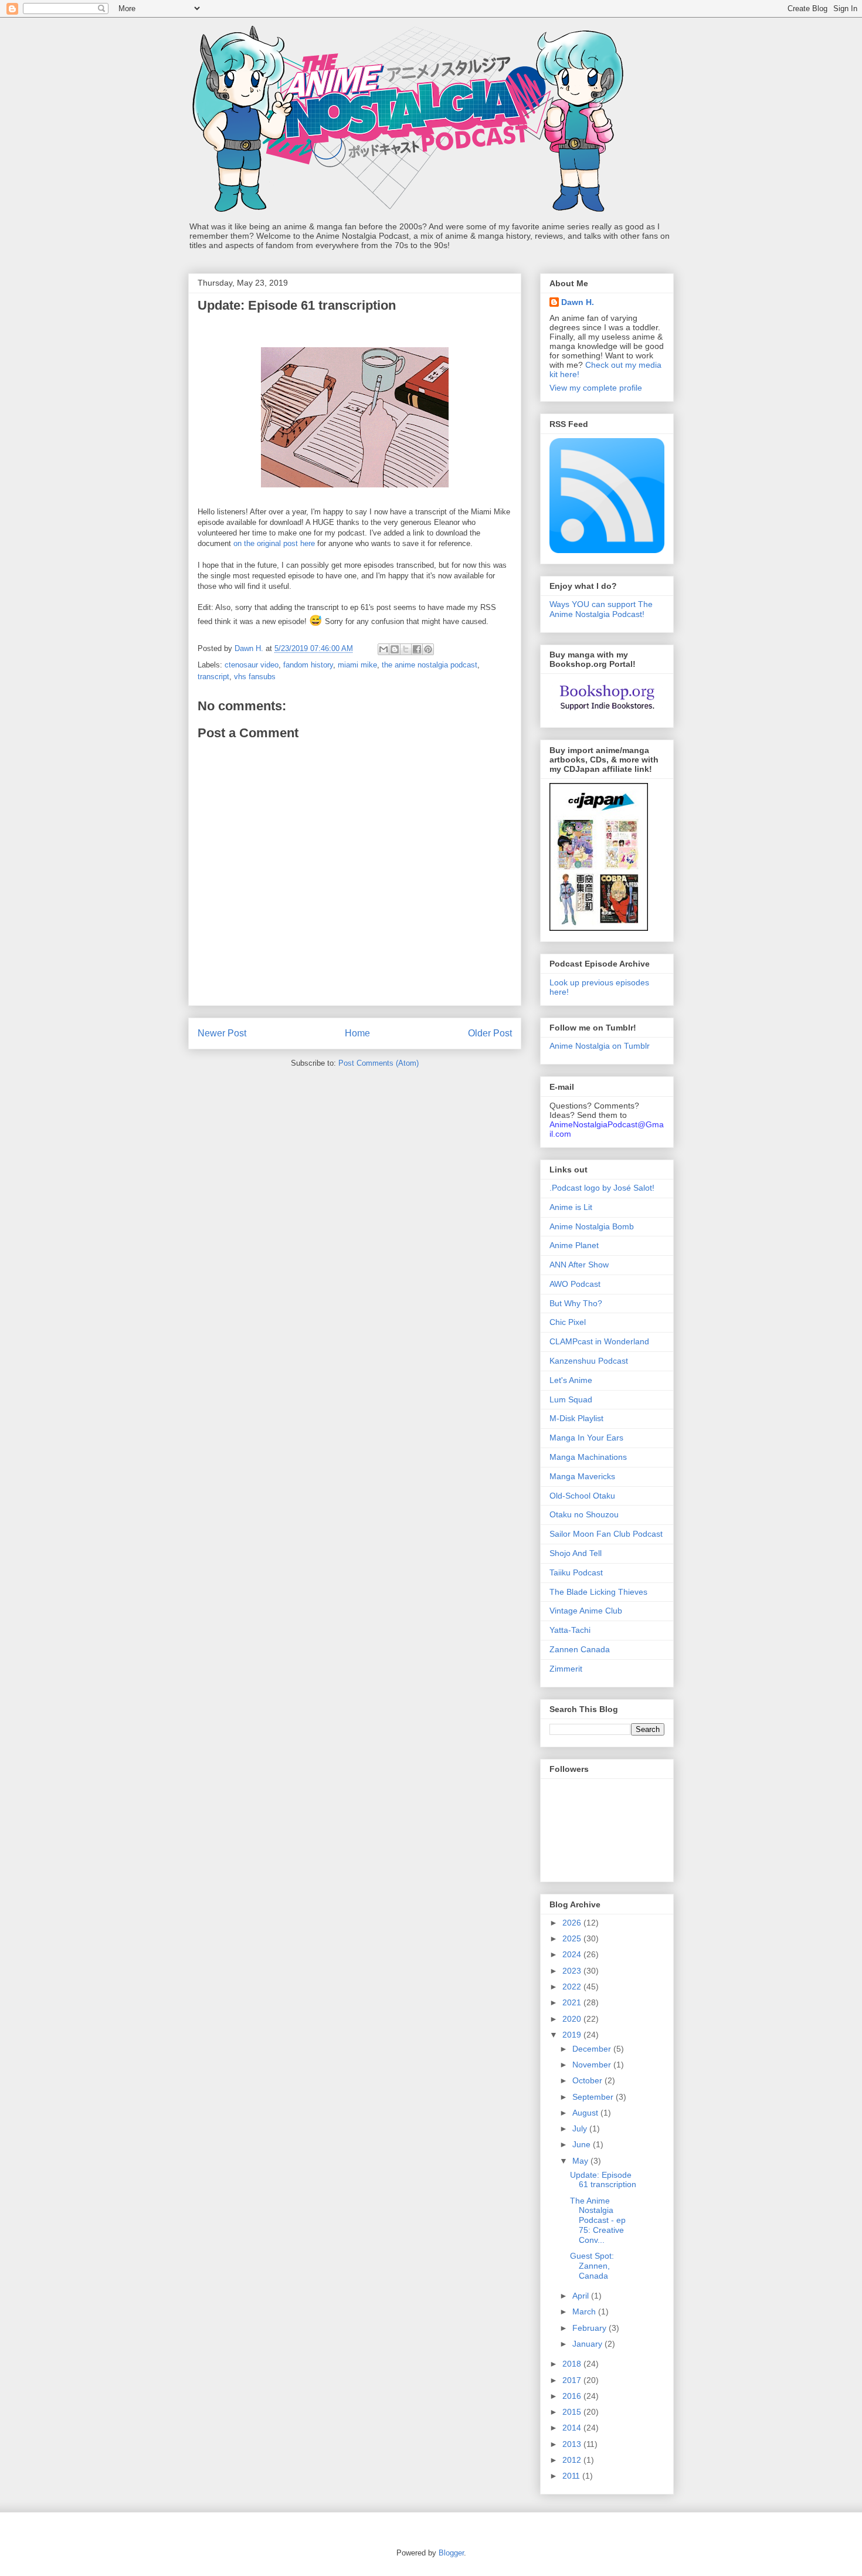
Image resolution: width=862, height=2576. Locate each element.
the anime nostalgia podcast (430, 665)
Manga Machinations (588, 1457)
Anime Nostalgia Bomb (592, 1226)
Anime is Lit (571, 1207)
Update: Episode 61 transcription (603, 2180)
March (585, 2311)
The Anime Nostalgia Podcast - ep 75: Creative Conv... (598, 2220)
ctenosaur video (252, 665)
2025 (573, 1938)
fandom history (308, 665)
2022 (573, 1987)
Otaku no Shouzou (584, 1514)
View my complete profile (596, 388)
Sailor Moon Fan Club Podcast (606, 1534)
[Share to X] (406, 649)
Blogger (451, 2553)
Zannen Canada (580, 1649)
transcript (213, 677)
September (594, 2097)
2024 (573, 1954)
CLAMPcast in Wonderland (599, 1341)
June (583, 2144)
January (588, 2344)
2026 (573, 1923)
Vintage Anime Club (586, 1611)
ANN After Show (579, 1265)
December (593, 2049)
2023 (573, 1971)
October (588, 2080)
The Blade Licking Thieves (598, 1592)
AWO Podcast (575, 1284)
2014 (573, 2428)
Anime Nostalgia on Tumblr (600, 1046)
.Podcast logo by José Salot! (602, 1188)
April (582, 2296)
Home (357, 1033)
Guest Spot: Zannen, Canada (592, 2266)
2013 (573, 2444)
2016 (573, 2396)
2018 (573, 2364)
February (590, 2328)
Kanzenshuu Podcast (589, 1361)
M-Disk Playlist (576, 1418)
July (581, 2128)
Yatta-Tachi (570, 1630)
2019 (573, 2035)
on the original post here (274, 543)
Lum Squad (571, 1399)
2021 (573, 2002)
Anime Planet (574, 1245)
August (586, 2113)
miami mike (357, 665)
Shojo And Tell (576, 1553)
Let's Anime (571, 1380)
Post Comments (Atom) (379, 1063)
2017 (573, 2380)
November (593, 2065)
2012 (573, 2460)
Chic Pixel (568, 1322)
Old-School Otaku (582, 1496)
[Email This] (384, 649)
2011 (572, 2476)
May (581, 2161)
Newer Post (222, 1033)
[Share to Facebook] (417, 649)
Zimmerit (566, 1669)
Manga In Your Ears (586, 1438)
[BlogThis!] (395, 649)
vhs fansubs (255, 677)
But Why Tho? (576, 1303)
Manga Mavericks (582, 1476)
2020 (573, 2019)
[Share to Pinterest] (428, 649)
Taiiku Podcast (576, 1572)
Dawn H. (578, 302)
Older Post (490, 1033)
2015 (573, 2412)
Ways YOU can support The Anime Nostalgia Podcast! (601, 609)
